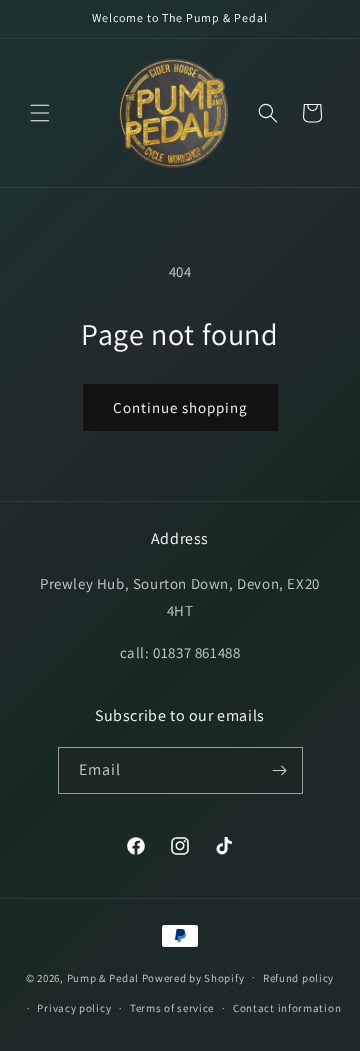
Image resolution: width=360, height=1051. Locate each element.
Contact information (287, 1008)
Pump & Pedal (103, 977)
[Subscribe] (280, 770)
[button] (40, 113)
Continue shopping (180, 407)
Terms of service (172, 1008)
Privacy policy (74, 1008)
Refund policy (298, 978)
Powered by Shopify (193, 977)
